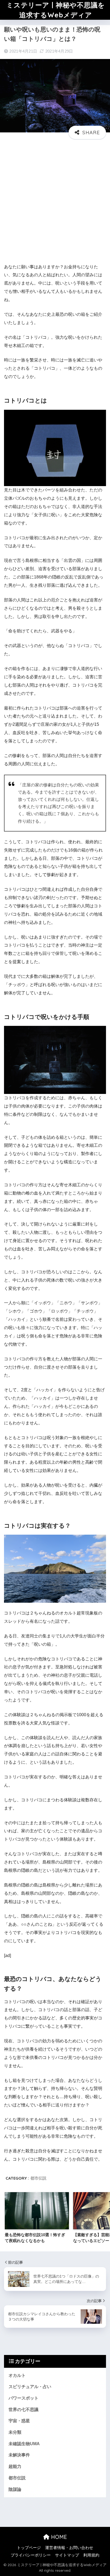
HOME (58, 2537)
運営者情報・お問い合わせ (69, 2548)
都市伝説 (38, 2178)
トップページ (29, 2548)
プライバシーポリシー (31, 2555)
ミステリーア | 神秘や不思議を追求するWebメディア (56, 10)
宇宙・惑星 (19, 2421)
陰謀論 (15, 2489)
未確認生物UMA (24, 2444)
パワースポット (23, 2398)
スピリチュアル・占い (30, 2387)
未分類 (15, 2432)
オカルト (17, 2375)
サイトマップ (67, 2555)
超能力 (15, 2466)
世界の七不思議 (23, 2410)
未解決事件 (19, 2455)
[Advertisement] (55, 204)
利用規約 (91, 2555)
